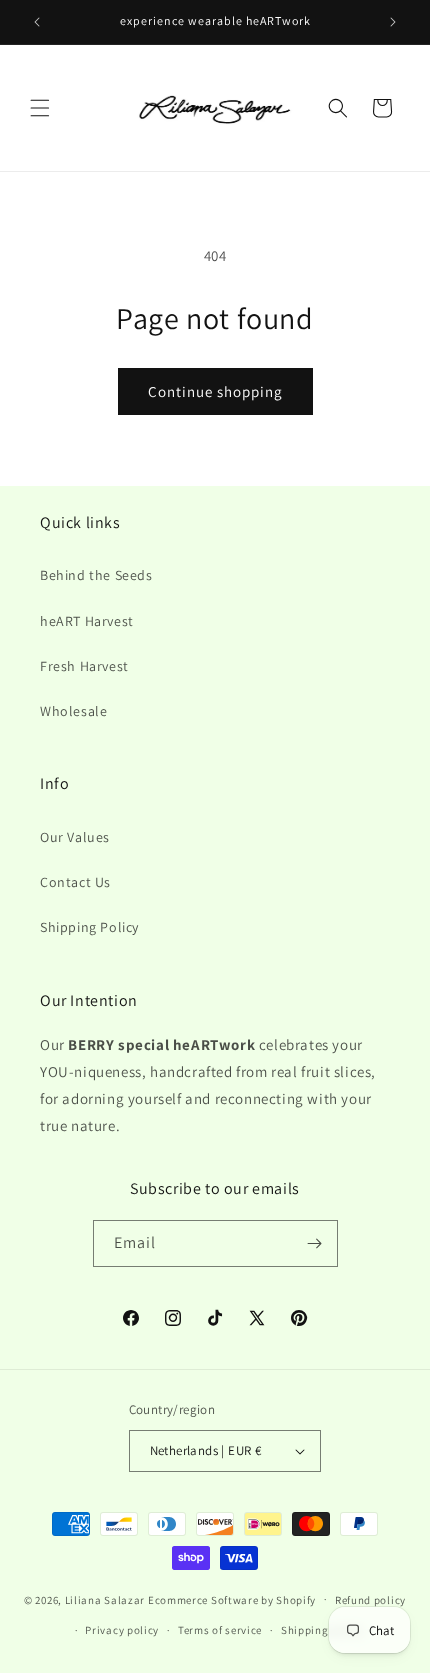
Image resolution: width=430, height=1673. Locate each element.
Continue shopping (215, 391)
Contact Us (75, 882)
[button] (40, 108)
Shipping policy (322, 1630)
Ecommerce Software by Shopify (232, 1599)
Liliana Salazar (105, 1599)
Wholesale (73, 711)
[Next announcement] (393, 22)
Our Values (75, 837)
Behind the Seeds (96, 575)
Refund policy (370, 1600)
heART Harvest (87, 621)
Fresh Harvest (84, 666)
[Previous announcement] (37, 22)
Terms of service (220, 1630)
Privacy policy (122, 1630)
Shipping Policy (89, 927)
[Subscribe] (315, 1243)
